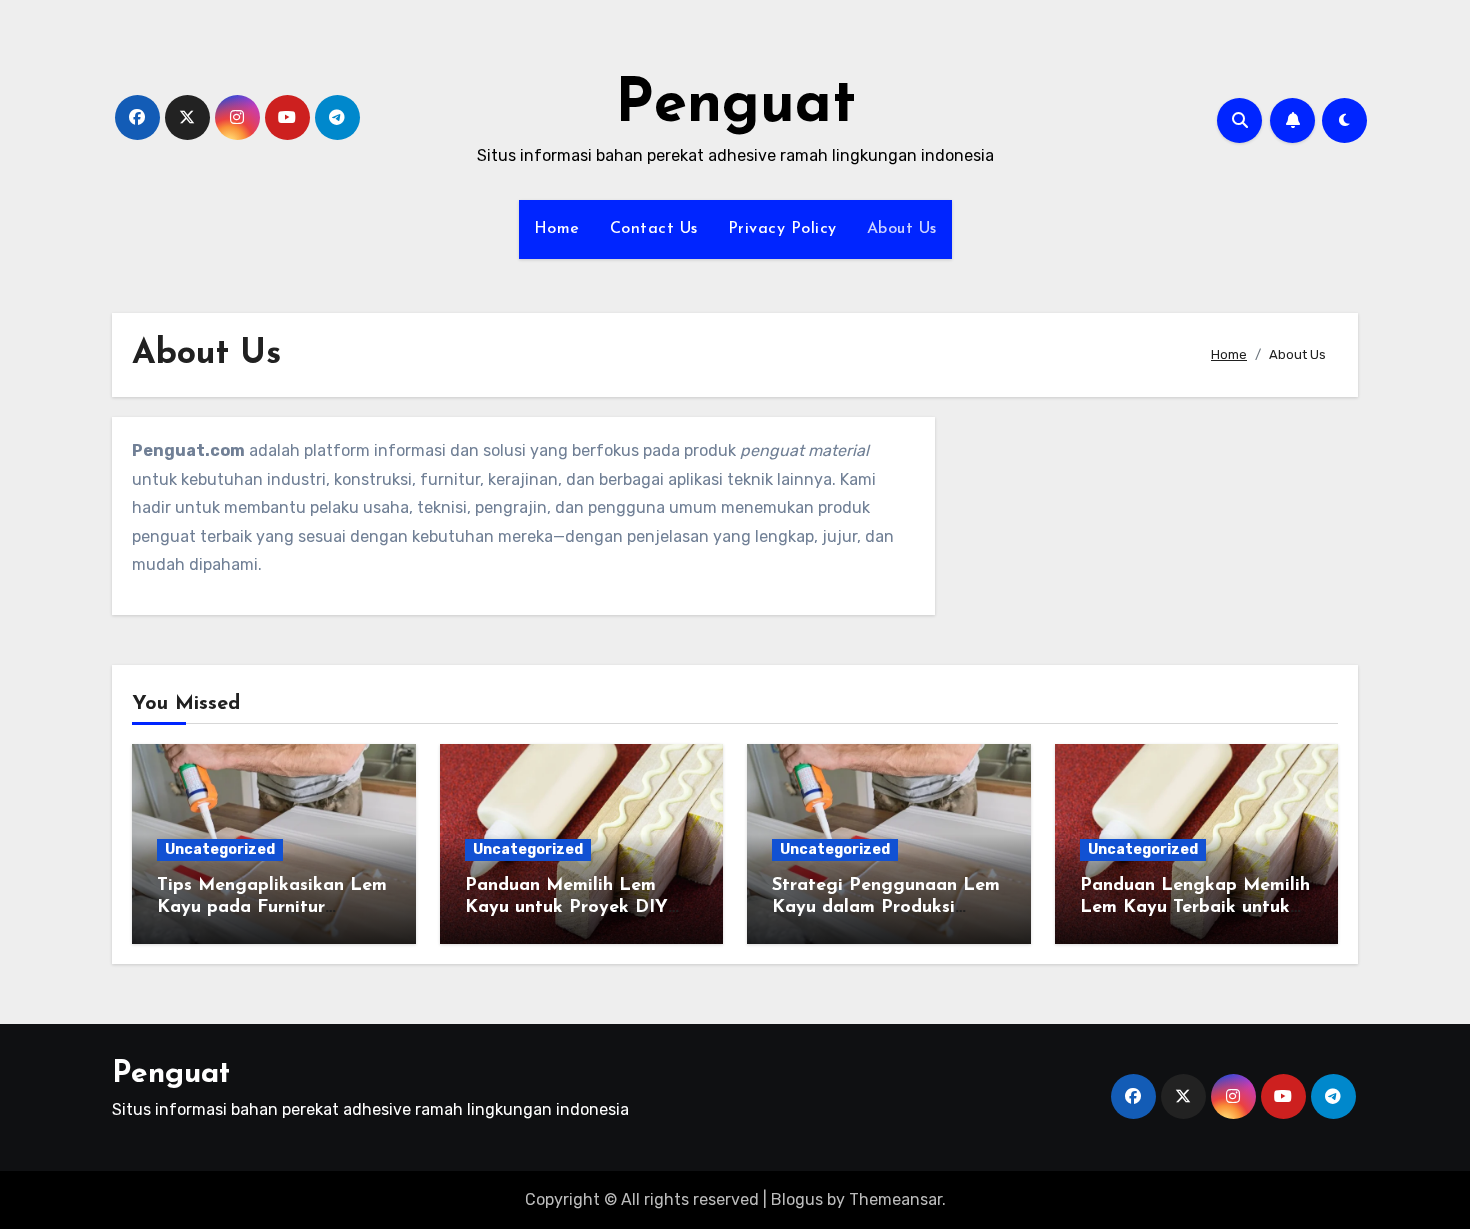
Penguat (735, 106)
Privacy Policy (782, 229)
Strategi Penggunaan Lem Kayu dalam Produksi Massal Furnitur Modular (886, 907)
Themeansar (895, 1199)
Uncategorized (220, 849)
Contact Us (654, 229)
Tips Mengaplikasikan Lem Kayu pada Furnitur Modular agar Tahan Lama (272, 907)
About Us (902, 229)
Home (557, 229)
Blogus (797, 1199)
